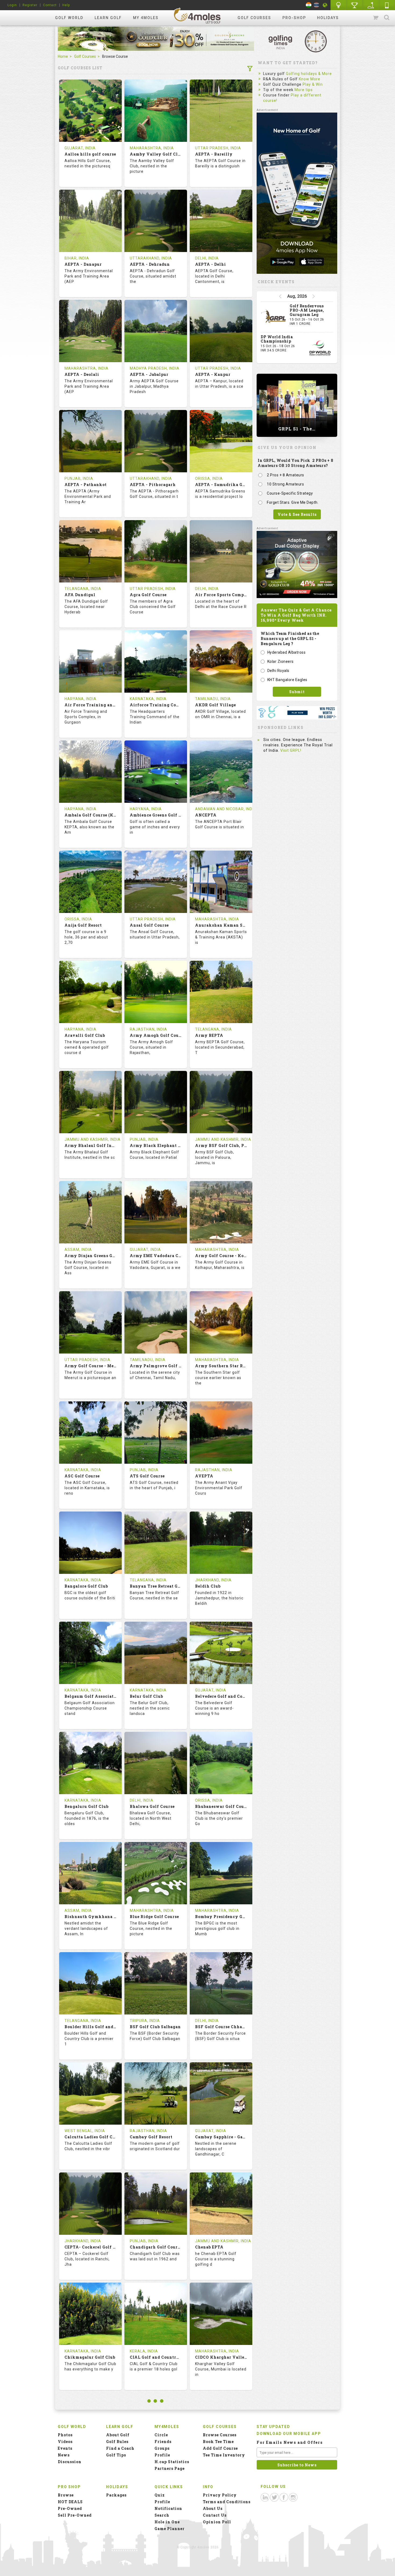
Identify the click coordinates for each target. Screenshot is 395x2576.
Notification (168, 2508)
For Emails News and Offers (290, 2442)
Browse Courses (220, 2435)
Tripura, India (145, 2021)
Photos (65, 2435)
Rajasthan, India (148, 1029)
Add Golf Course (220, 2448)
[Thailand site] (316, 5)
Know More (310, 79)
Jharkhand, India (213, 1580)
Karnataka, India (148, 699)
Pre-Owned (70, 2508)
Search (387, 18)
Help (66, 5)
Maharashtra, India (152, 148)
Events (65, 2448)
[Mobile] (387, 5)
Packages (116, 2495)
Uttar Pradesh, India (218, 148)
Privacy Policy (220, 2495)
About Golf (118, 2435)
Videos (65, 2442)
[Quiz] (339, 5)
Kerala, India (144, 2351)
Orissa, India (209, 478)
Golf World (69, 18)
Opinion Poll (217, 2522)
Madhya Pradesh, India (155, 368)
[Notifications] (325, 5)
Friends (163, 2442)
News (64, 2455)
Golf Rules (117, 2442)
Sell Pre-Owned (75, 2515)
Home (63, 56)
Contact (50, 5)
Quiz (160, 2495)
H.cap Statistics (172, 2462)
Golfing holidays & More (309, 74)
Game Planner (170, 2529)
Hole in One (355, 5)
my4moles (198, 16)
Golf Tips (116, 2455)
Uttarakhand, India (151, 258)
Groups (162, 2448)
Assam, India (78, 1250)
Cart (376, 18)
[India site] (309, 5)
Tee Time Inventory (224, 2455)
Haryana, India (80, 699)
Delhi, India (207, 258)
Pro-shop (294, 18)
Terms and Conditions (227, 2502)
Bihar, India (77, 258)
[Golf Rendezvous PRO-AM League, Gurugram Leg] (274, 317)
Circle (161, 2435)
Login (12, 5)
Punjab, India (79, 478)
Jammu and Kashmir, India (93, 1139)
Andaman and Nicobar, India (226, 809)
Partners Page (170, 2468)
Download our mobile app (289, 2434)
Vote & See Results (297, 514)
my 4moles (146, 18)
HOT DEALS (70, 2502)
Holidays (328, 18)
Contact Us (215, 2515)
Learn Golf (108, 18)
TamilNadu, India (213, 699)
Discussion (70, 2462)
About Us (213, 2508)
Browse (66, 2495)
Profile (162, 2455)
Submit (297, 692)
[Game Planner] (371, 5)
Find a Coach (120, 2448)
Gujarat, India (80, 148)
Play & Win (313, 84)
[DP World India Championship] (320, 348)
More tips (304, 90)
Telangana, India (83, 589)
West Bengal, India (85, 2131)
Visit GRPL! (291, 750)
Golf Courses (254, 18)
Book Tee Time (218, 2442)
